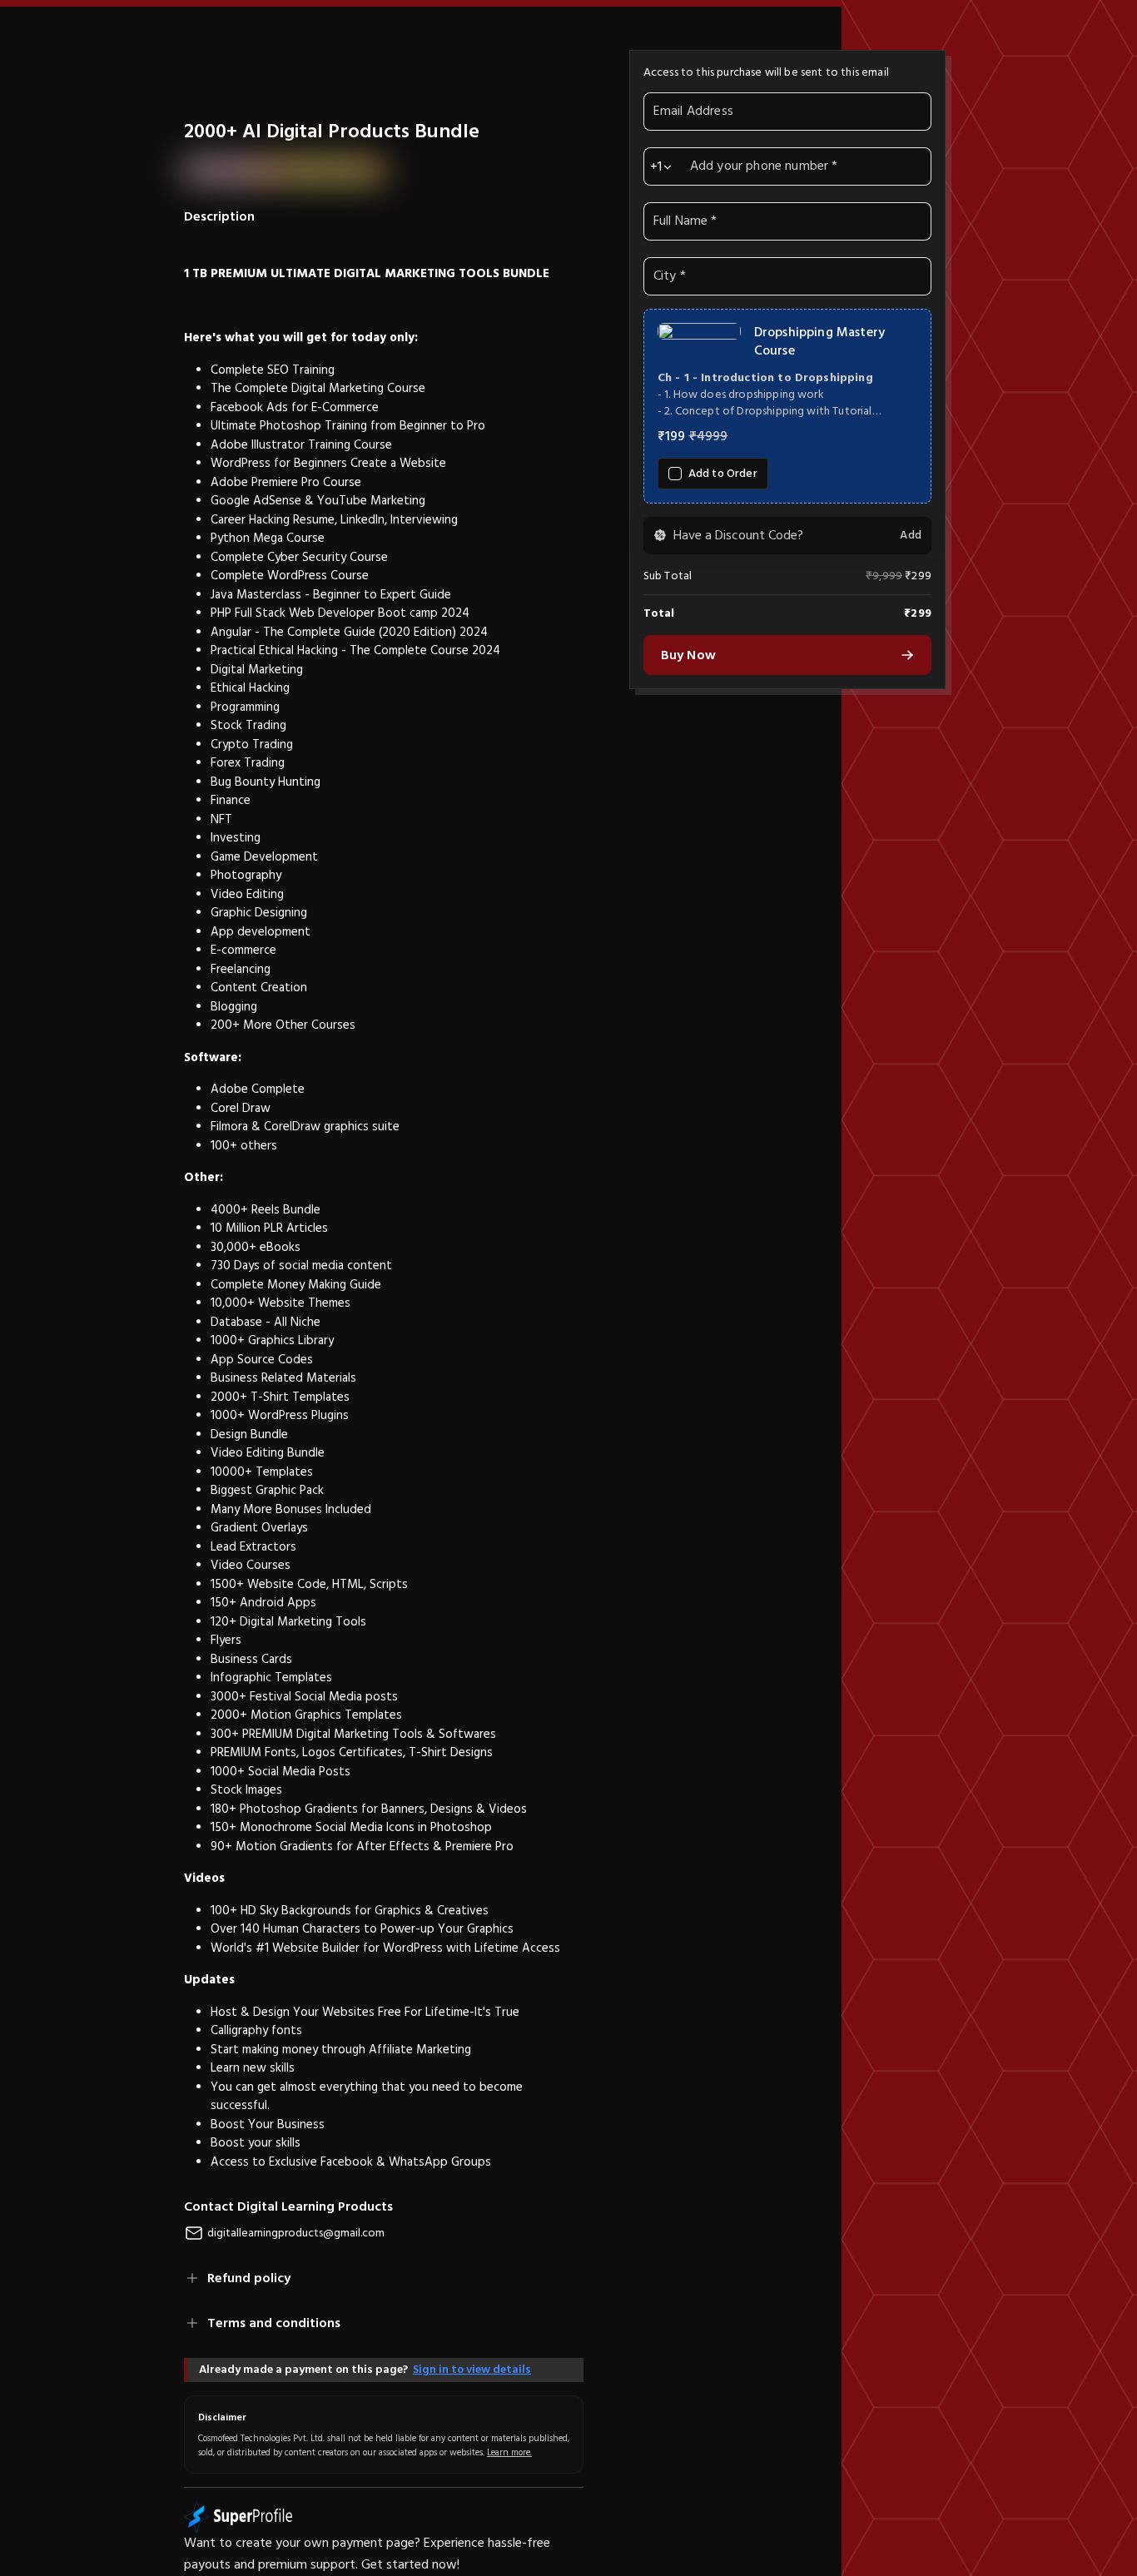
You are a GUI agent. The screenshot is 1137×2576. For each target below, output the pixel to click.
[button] (787, 406)
